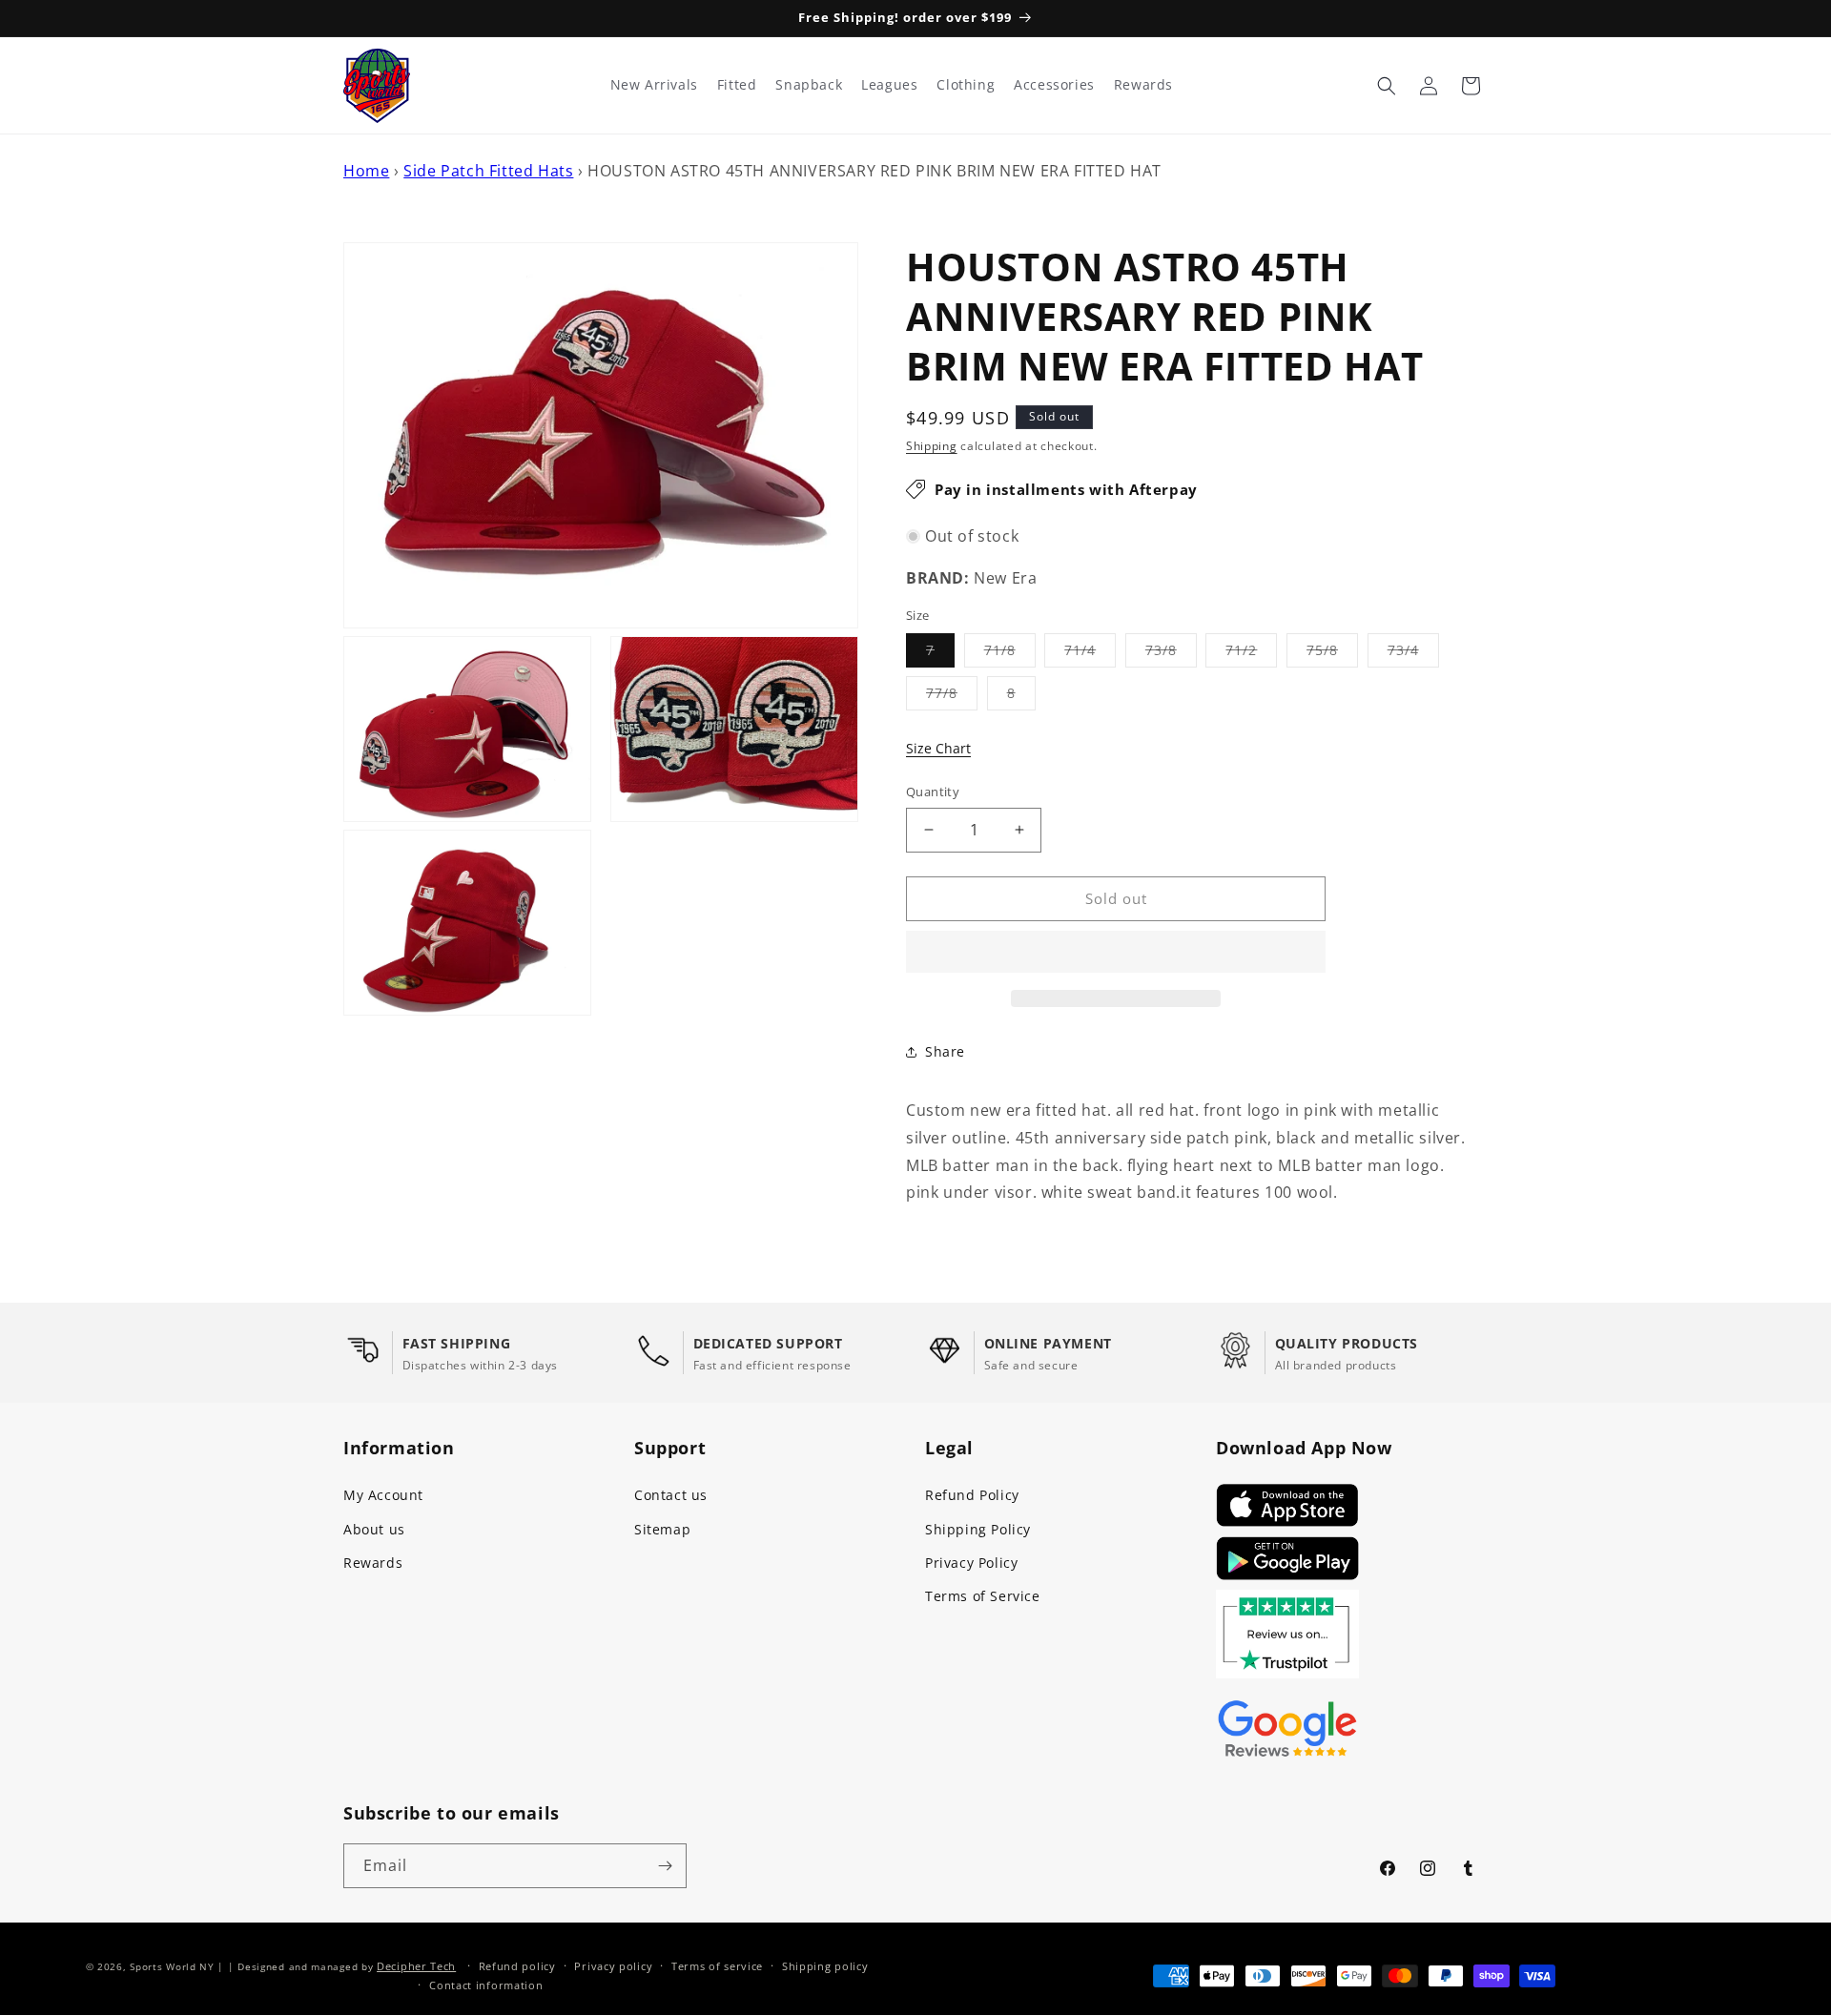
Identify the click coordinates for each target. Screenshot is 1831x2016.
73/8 (1171, 654)
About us (374, 1529)
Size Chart (938, 748)
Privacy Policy (971, 1563)
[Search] (1387, 86)
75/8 (1332, 654)
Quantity (933, 792)
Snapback (809, 85)
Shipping (932, 446)
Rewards (373, 1563)
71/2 (1251, 654)
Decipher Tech (416, 1966)
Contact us (671, 1495)
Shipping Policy (978, 1529)
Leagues (889, 85)
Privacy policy (613, 1966)
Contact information (486, 1985)
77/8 (952, 697)
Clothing (966, 85)
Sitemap (662, 1529)
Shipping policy (825, 1966)
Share (945, 1051)
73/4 (1413, 654)
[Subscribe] (665, 1866)
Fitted (737, 85)
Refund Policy (972, 1495)
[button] (1116, 953)
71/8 (1010, 654)
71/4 (1090, 654)
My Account (383, 1495)
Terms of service (717, 1966)
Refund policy (517, 1966)
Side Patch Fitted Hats (488, 171)
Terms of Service (983, 1596)
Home (366, 171)
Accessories (1054, 85)
